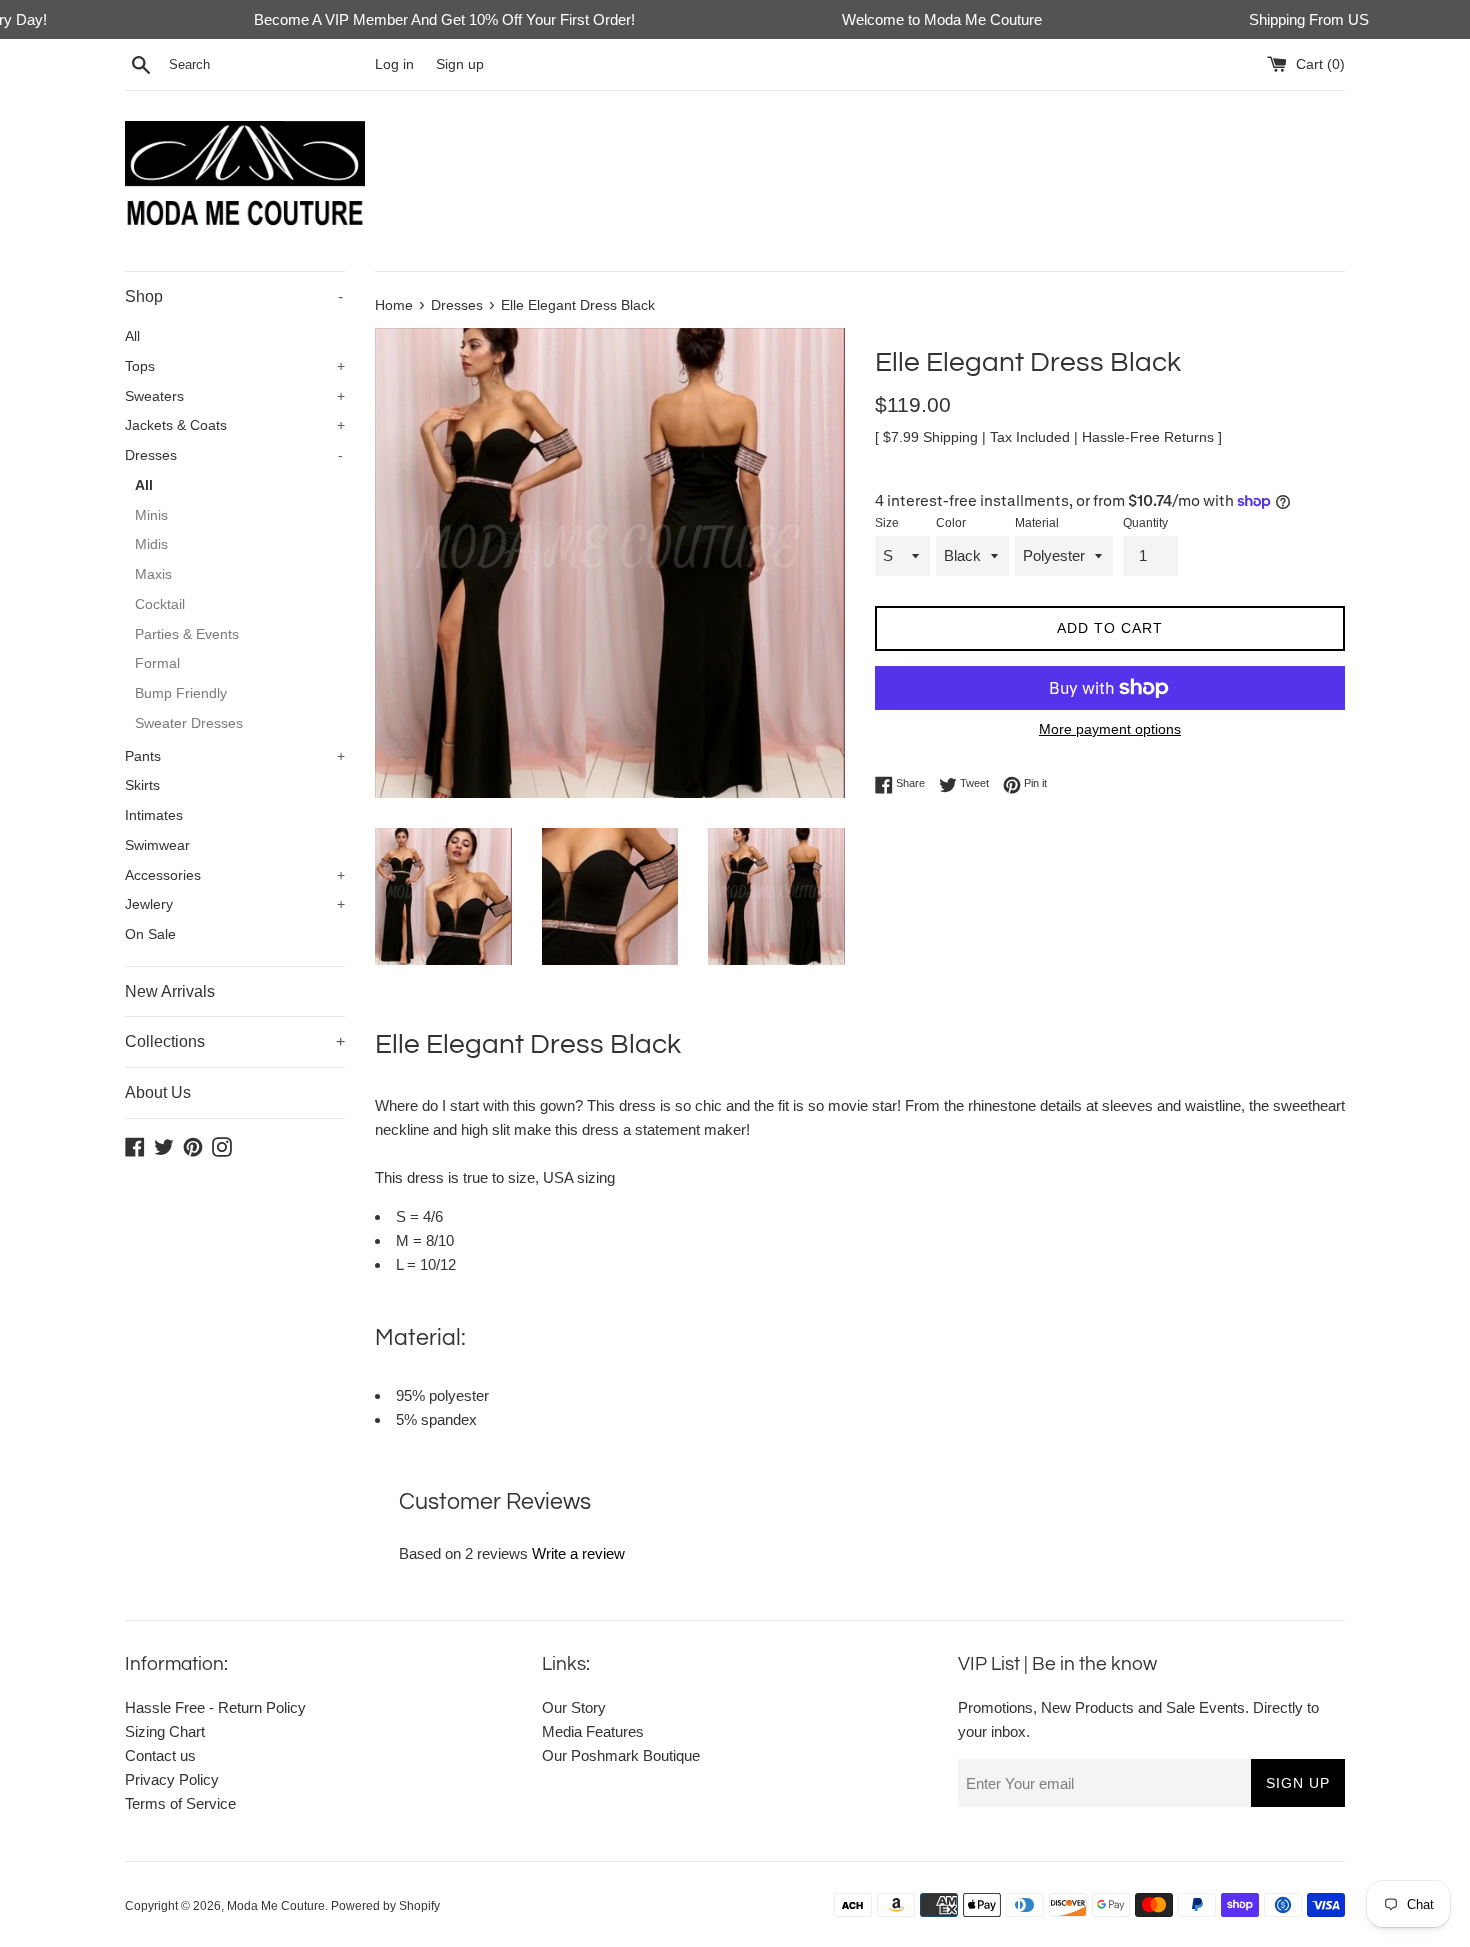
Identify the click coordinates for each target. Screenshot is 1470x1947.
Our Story (574, 1707)
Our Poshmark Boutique (621, 1755)
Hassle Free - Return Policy (215, 1707)
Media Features (593, 1731)
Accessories (235, 875)
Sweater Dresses (189, 723)
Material (1037, 523)
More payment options (1110, 729)
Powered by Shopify (385, 1906)
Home (394, 305)
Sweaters (235, 396)
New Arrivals (170, 991)
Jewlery (235, 904)
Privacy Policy (172, 1779)
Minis (151, 515)
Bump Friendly (181, 693)
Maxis (153, 574)
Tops (235, 366)
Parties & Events (187, 634)
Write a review (578, 1553)
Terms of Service (180, 1803)
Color (951, 523)
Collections (235, 1041)
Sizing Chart (165, 1731)
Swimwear (157, 845)
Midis (151, 544)
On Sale (150, 934)
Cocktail (160, 604)
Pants (235, 756)
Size (887, 523)
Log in (394, 64)
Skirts (142, 785)
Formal (157, 663)
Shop (234, 296)
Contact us (160, 1755)
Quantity (1145, 523)
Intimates (154, 815)
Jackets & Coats (235, 425)
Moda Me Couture (276, 1906)
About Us (158, 1092)
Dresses (234, 455)
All (132, 336)
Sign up (460, 64)
